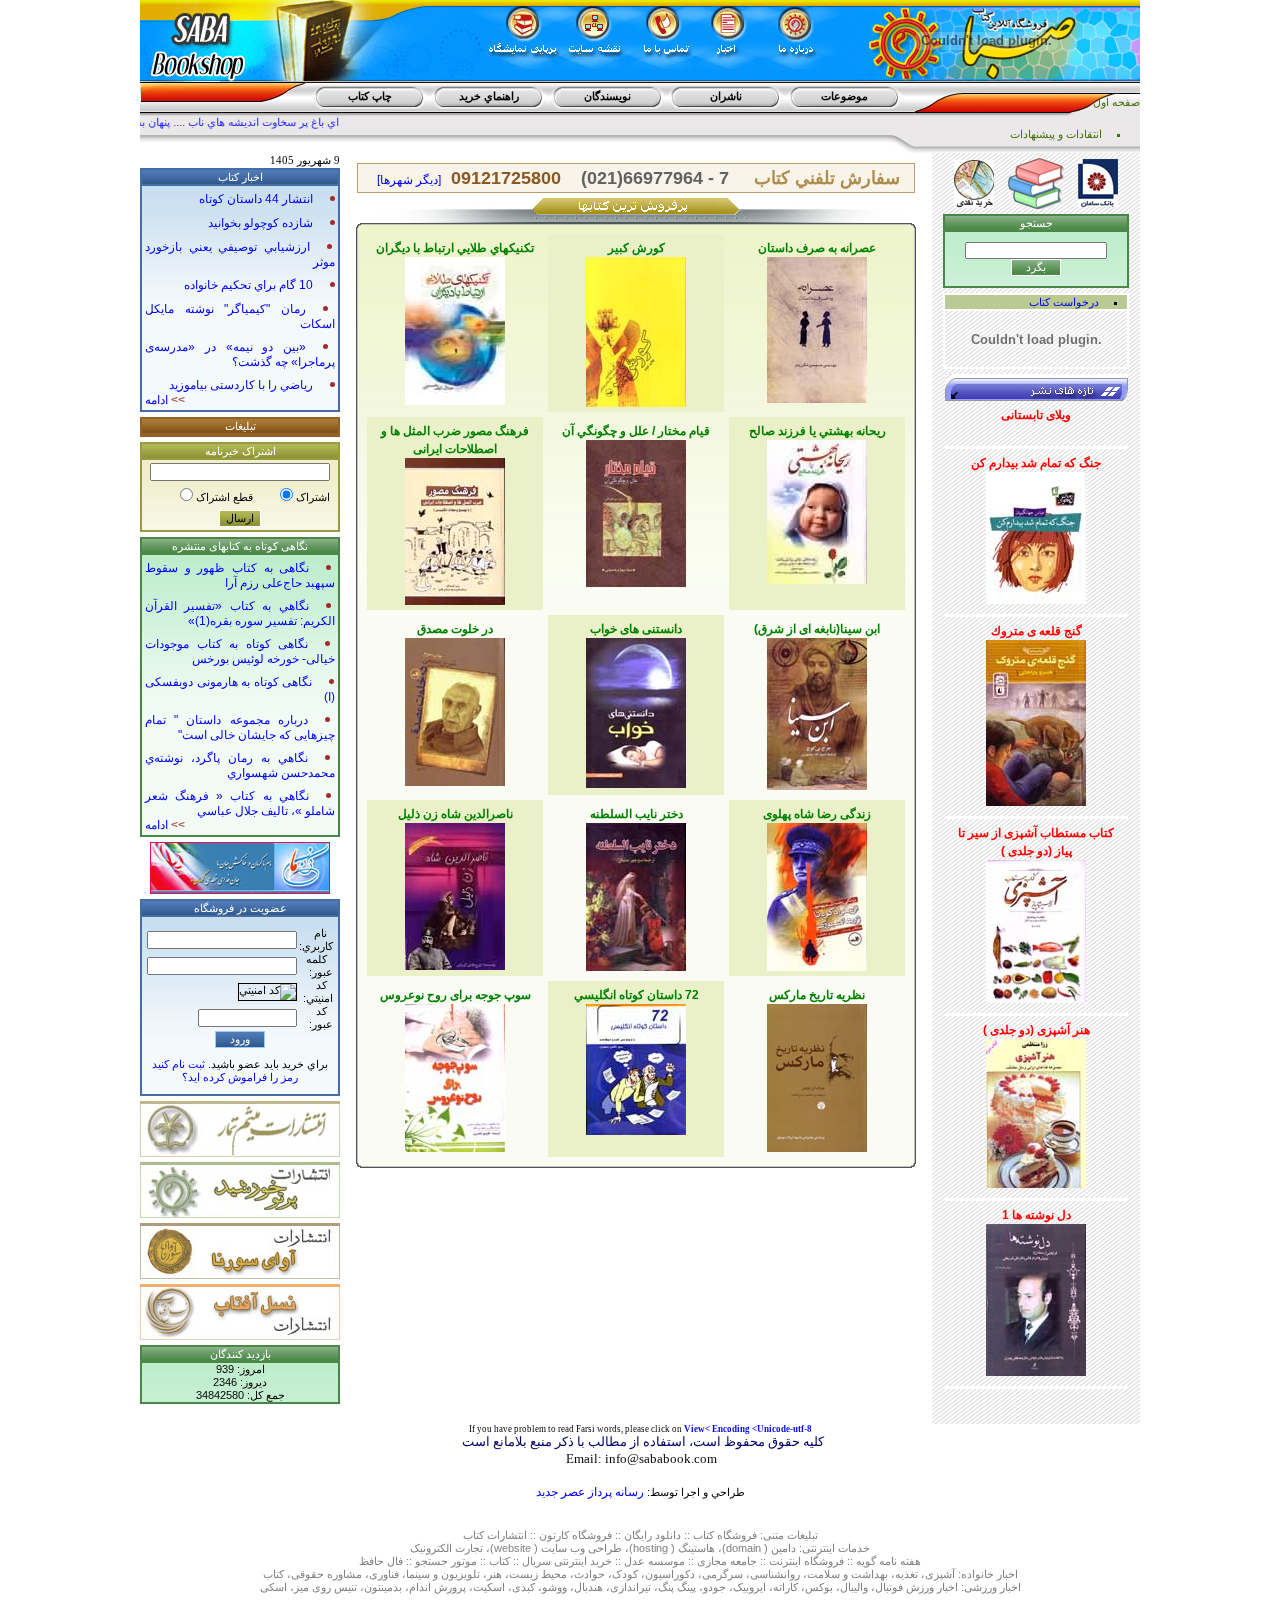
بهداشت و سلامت (847, 1574)
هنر (494, 1574)
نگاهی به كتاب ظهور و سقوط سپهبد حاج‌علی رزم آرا (240, 575)
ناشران (726, 96)
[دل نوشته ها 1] (1036, 1296)
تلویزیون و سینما (443, 1574)
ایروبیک (749, 1587)
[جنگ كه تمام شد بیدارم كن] (1036, 534)
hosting (650, 1548)
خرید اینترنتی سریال (567, 1561)
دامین (783, 1548)
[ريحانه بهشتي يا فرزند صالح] (817, 508)
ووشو (554, 1587)
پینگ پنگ (677, 1587)
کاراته (785, 1587)
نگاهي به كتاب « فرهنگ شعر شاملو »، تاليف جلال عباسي (240, 803)
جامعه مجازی (727, 1561)
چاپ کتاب (370, 96)
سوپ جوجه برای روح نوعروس (455, 995)
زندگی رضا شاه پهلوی (817, 814)
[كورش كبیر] (636, 328)
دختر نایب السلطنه (636, 814)
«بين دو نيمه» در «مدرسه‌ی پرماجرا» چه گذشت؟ (240, 354)
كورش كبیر (636, 248)
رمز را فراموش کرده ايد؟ (240, 1077)
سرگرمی (722, 1574)
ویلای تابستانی (1036, 415)
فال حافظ (381, 1561)
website (512, 1548)
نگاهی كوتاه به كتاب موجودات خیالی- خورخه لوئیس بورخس (240, 651)
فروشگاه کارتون (575, 1535)
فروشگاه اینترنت (806, 1561)
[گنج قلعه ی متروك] (1036, 719)
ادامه (165, 400)
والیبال (854, 1587)
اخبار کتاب (240, 177)
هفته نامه (900, 1561)
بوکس (819, 1587)
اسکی (273, 1587)
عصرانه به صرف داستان (817, 248)
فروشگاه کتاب (725, 1535)
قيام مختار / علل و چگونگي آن (636, 431)
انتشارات (507, 1535)
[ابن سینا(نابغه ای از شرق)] (817, 710)
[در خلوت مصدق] (455, 708)
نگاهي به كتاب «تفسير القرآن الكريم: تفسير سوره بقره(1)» (240, 613)
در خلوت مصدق (455, 629)
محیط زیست (538, 1574)
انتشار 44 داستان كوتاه (256, 199)
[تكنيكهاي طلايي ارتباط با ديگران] (455, 327)
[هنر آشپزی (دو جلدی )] (1036, 1110)
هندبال (588, 1587)
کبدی (523, 1587)
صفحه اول (1116, 102)
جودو (714, 1587)
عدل (634, 1561)
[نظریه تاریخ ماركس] (817, 1074)
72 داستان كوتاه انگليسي (636, 995)
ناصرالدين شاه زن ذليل (455, 814)
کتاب (473, 1535)
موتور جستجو (446, 1561)
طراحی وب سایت (581, 1548)
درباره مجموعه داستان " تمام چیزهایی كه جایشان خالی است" (240, 727)
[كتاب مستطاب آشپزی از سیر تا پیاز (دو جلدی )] (1036, 928)
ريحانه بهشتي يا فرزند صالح (817, 431)
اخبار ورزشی (992, 1587)
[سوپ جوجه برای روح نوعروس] (455, 1074)
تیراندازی (630, 1587)
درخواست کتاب (1064, 302)
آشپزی (940, 1574)
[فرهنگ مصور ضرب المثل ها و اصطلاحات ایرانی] (455, 528)
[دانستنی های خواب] (636, 709)
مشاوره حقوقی (326, 1574)
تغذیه (906, 1574)
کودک (625, 1574)
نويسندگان (607, 96)
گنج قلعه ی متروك (1036, 631)
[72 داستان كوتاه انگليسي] (636, 1066)
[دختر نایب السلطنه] (636, 893)
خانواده (977, 1574)
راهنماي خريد (489, 96)
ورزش (920, 1587)
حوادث (589, 1574)
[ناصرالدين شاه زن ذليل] (455, 893)
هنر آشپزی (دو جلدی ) (1036, 1030)
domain (743, 1548)
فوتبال (889, 1587)
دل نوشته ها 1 (1036, 1215)
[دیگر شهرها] (409, 180)
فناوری (384, 1574)
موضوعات (844, 96)
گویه (866, 1561)
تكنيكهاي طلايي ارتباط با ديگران (455, 248)
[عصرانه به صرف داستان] (817, 326)
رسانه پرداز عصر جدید (590, 1492)
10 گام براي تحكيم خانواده (248, 285)
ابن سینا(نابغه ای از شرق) (817, 629)
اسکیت (489, 1587)
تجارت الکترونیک (446, 1548)
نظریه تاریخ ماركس (817, 995)
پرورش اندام (437, 1587)
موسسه (666, 1561)
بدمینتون (383, 1587)
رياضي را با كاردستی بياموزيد (241, 385)
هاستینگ (696, 1548)
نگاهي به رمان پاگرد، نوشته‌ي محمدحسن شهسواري (240, 765)
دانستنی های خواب (636, 629)
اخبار (1007, 1574)
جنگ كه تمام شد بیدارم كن (1036, 463)
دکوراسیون (670, 1574)
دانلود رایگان (652, 1535)
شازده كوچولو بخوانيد (260, 223)
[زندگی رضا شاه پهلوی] (817, 893)
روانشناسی (775, 1574)
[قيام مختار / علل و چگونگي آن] (636, 510)
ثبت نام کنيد (178, 1064)
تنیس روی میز (325, 1587)
